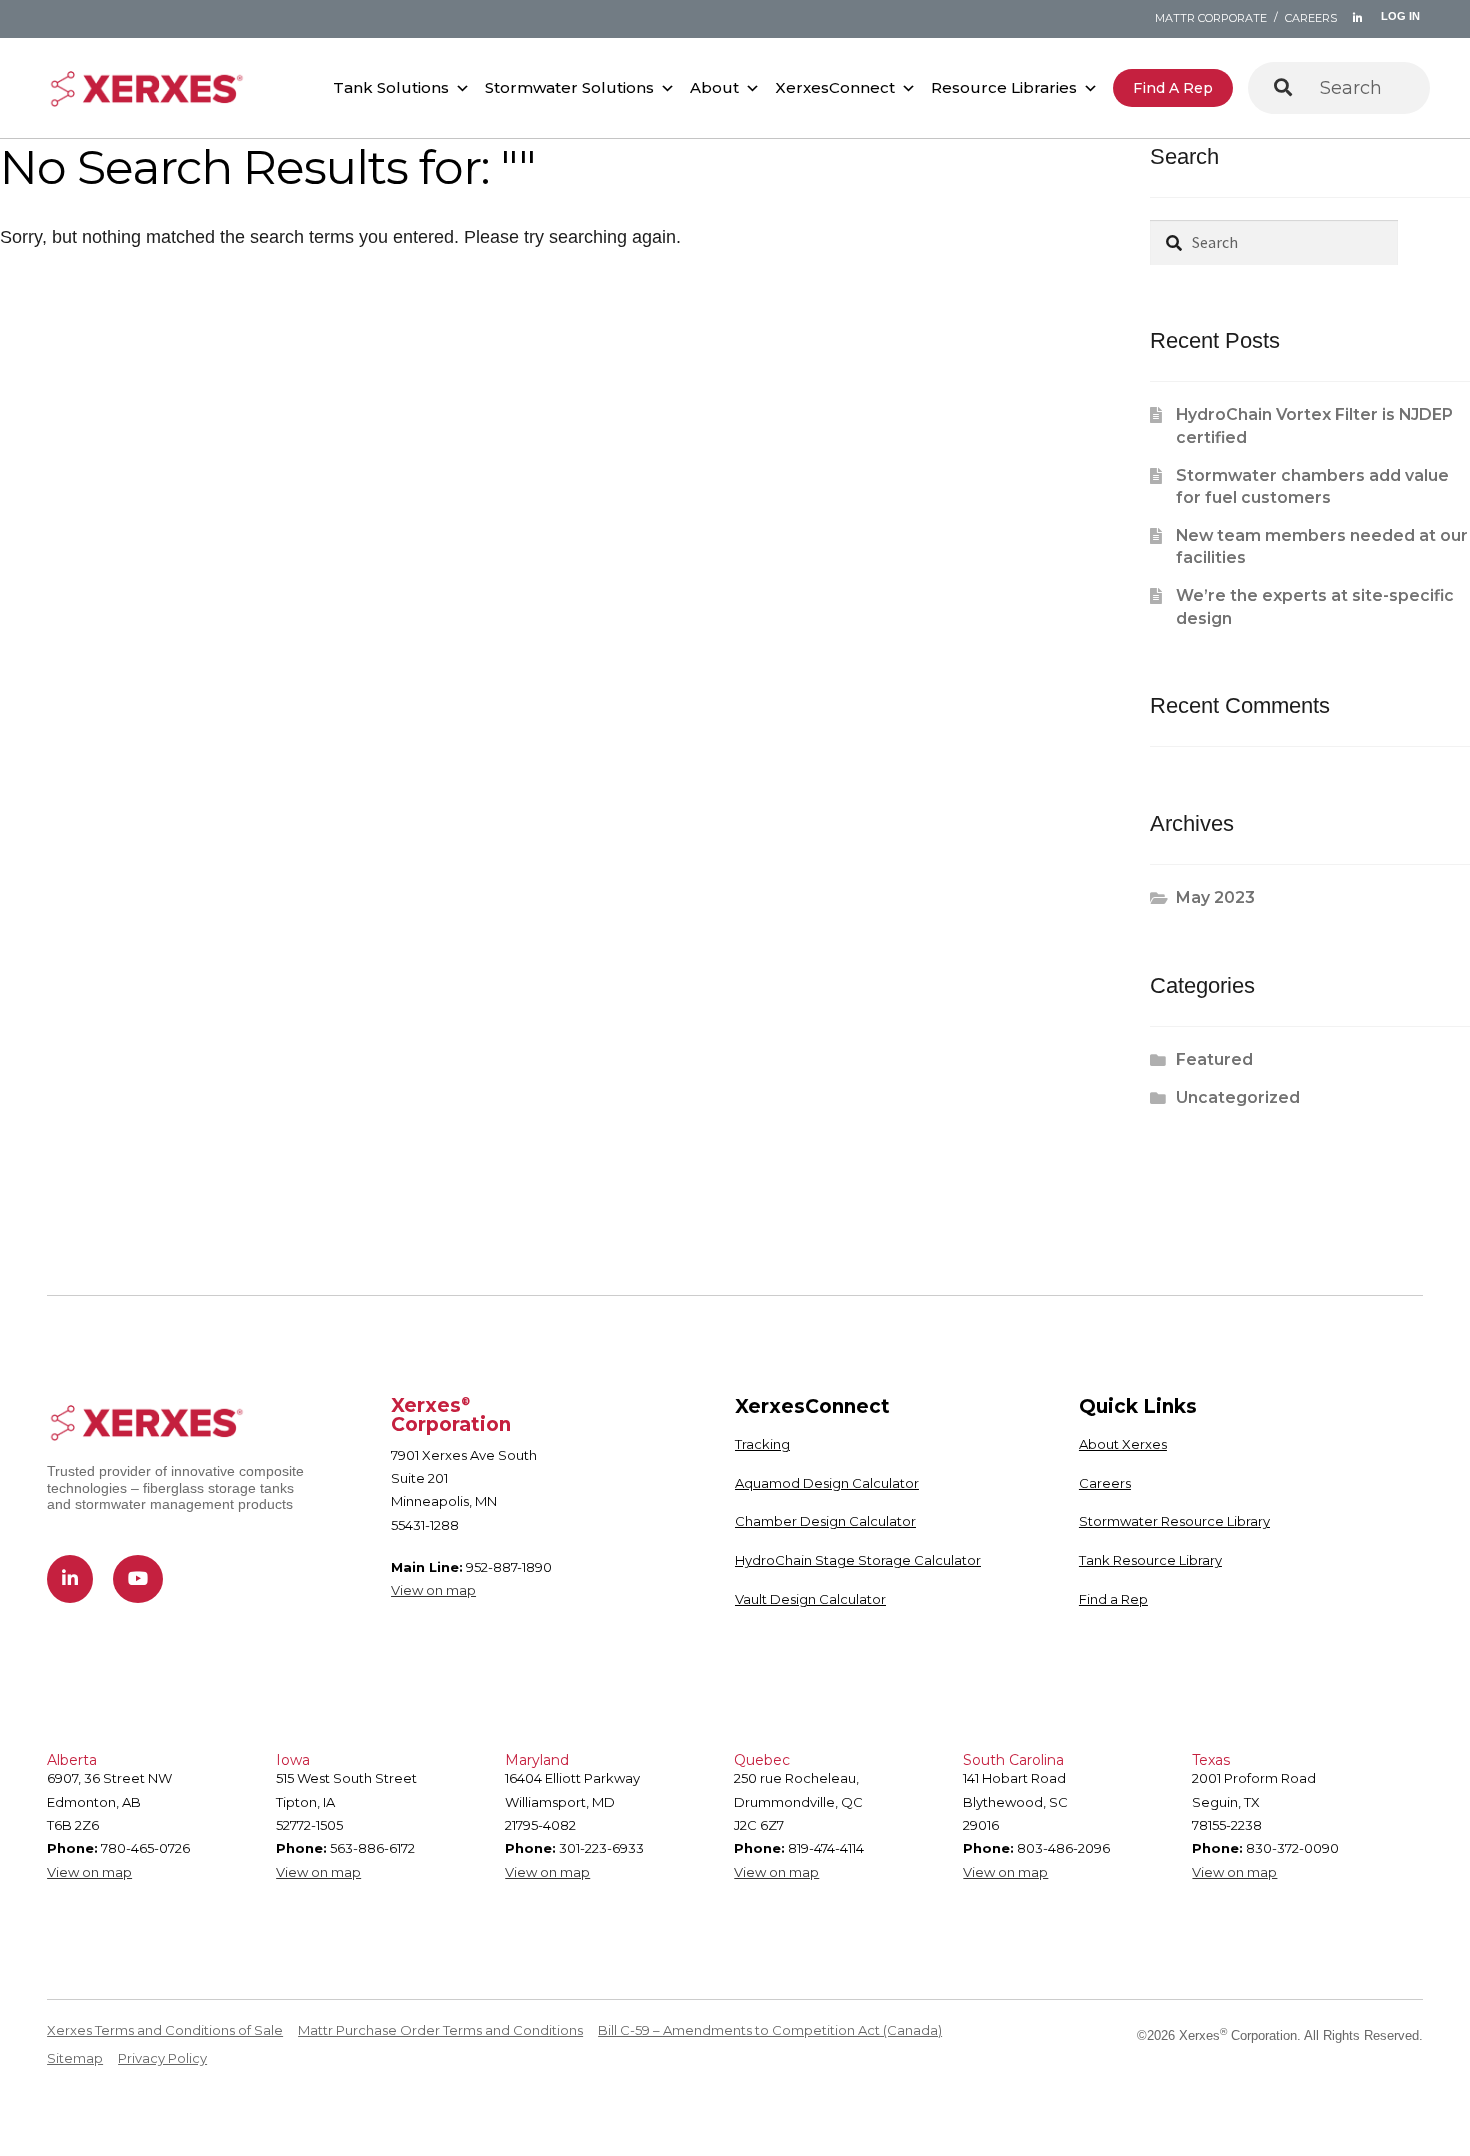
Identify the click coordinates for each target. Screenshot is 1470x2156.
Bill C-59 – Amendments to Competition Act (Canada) (770, 2030)
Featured (1214, 1059)
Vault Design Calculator (810, 1599)
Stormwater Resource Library (1174, 1521)
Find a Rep (1173, 88)
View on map (433, 1590)
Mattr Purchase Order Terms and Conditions (440, 2030)
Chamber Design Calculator (825, 1521)
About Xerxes (1123, 1444)
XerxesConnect (835, 87)
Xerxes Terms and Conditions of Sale (165, 2030)
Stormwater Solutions (569, 87)
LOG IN (1400, 16)
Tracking (762, 1444)
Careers (1311, 18)
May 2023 (1215, 897)
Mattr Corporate (1211, 18)
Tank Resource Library (1150, 1560)
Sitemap (75, 2058)
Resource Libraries (1004, 87)
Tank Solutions (391, 87)
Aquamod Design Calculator (827, 1483)
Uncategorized (1238, 1097)
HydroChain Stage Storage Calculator (858, 1560)
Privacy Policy (162, 2058)
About (714, 87)
